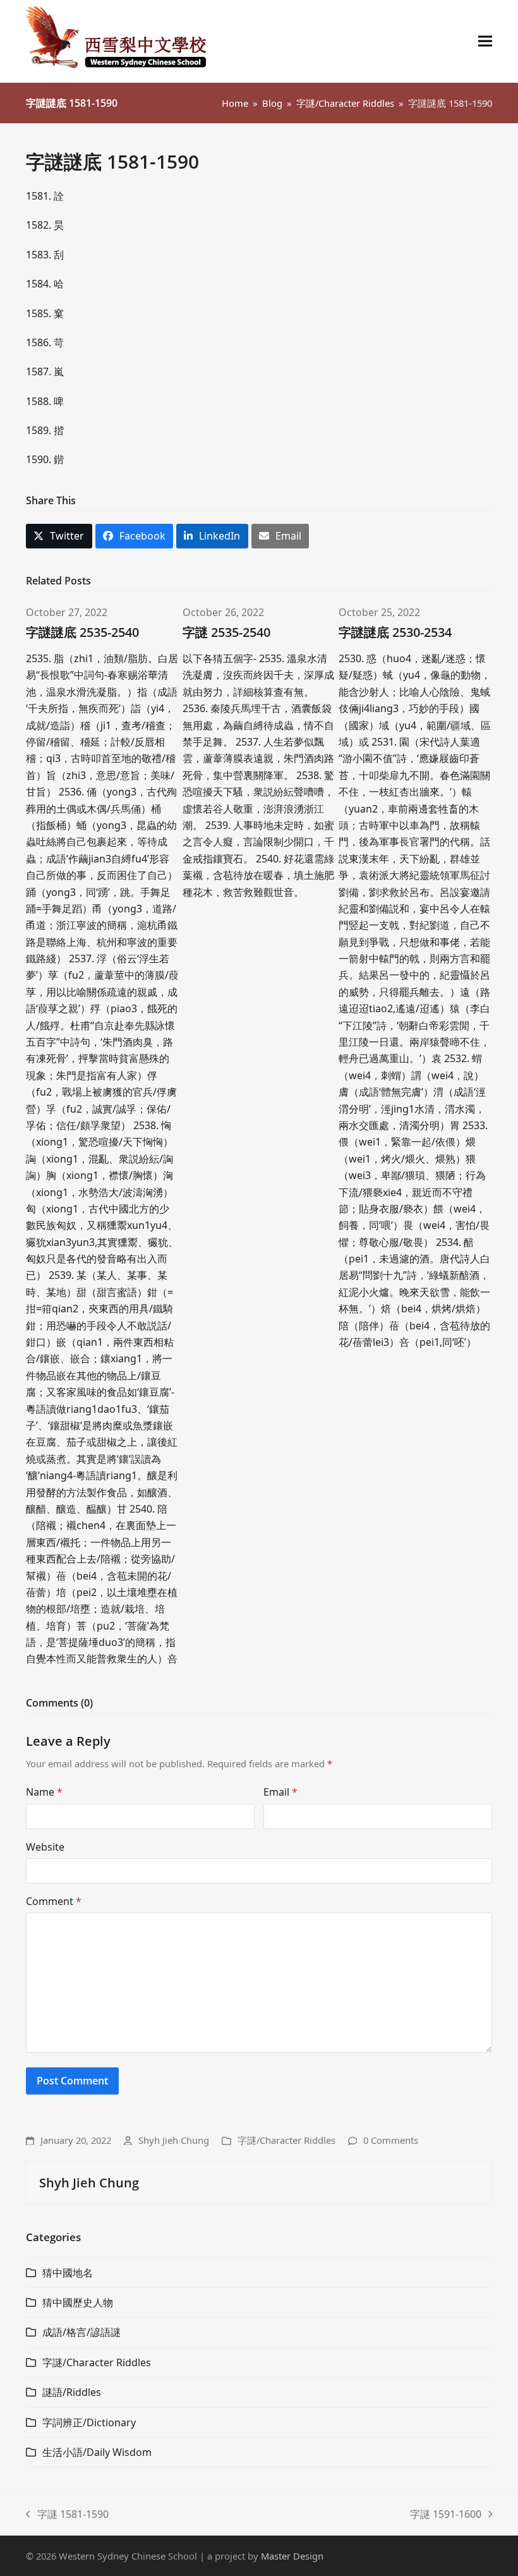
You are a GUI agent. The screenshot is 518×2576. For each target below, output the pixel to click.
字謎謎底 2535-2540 (82, 632)
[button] (485, 41)
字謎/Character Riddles (286, 2140)
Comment (54, 1901)
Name (44, 1792)
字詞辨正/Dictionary (89, 2422)
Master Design (292, 2556)
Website (45, 1847)
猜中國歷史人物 (78, 2302)
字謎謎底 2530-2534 (395, 632)
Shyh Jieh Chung (174, 2140)
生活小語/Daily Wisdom (97, 2452)
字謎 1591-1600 (446, 2515)
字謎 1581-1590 (67, 2515)
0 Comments (391, 2140)
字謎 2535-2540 (226, 632)
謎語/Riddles (72, 2392)
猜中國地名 (68, 2273)
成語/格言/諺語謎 (81, 2332)
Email (280, 1792)
